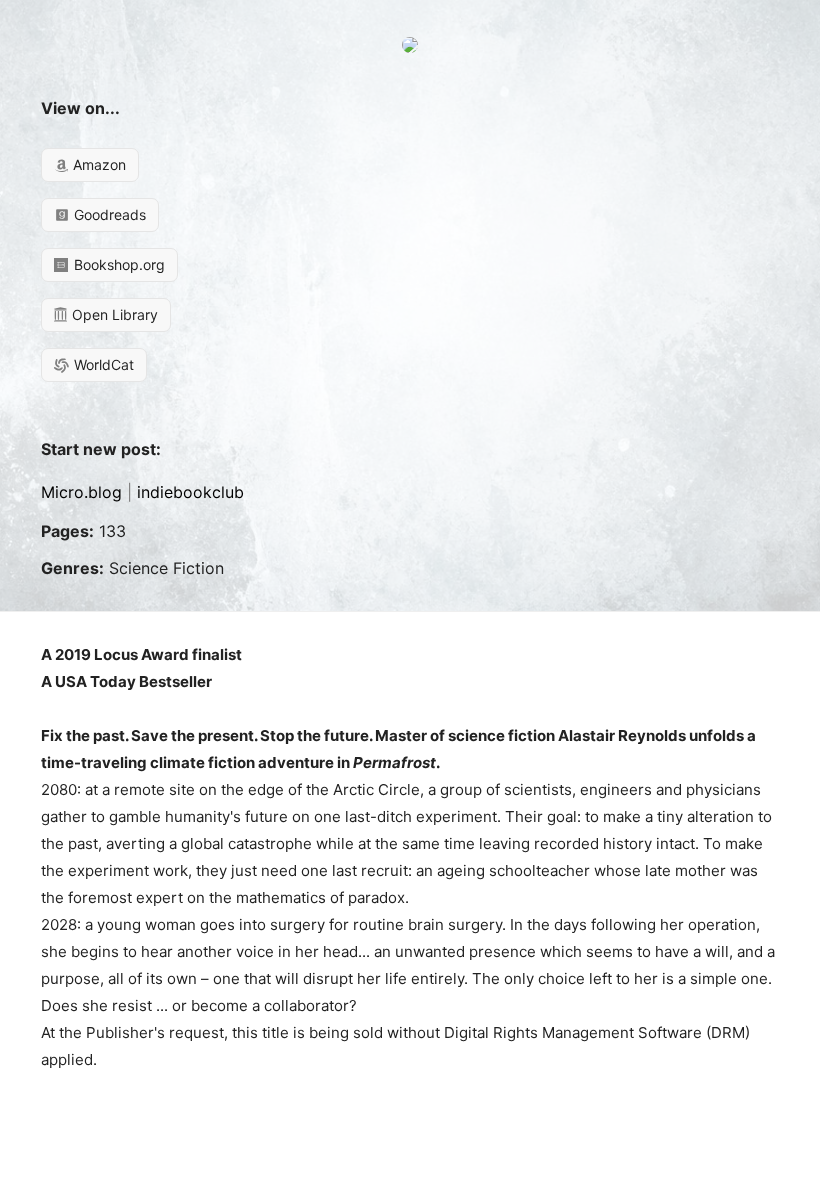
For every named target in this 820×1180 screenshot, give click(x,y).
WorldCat (102, 364)
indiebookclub (190, 492)
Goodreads (108, 214)
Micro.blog (81, 492)
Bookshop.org (117, 264)
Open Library (113, 314)
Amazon (97, 164)
